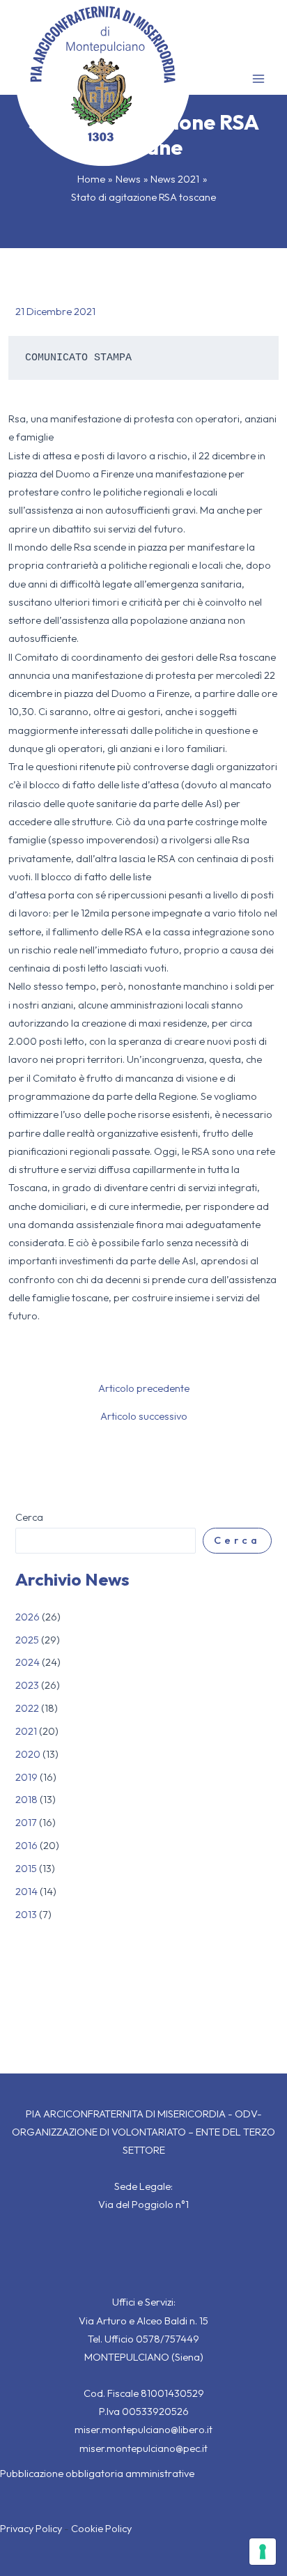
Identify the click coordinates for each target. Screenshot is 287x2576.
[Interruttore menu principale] (258, 79)
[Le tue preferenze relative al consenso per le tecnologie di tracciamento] (263, 2552)
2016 (26, 1845)
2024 (28, 1662)
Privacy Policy (31, 2528)
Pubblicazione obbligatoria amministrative (97, 2473)
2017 (26, 1822)
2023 (27, 1685)
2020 (28, 1754)
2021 (26, 1731)
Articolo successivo (144, 1417)
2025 (27, 1640)
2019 (26, 1777)
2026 (28, 1617)
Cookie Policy (101, 2528)
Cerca (29, 1517)
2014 (26, 1891)
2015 (26, 1868)
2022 (27, 1708)
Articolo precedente (144, 1389)
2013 (26, 1914)
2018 (26, 1799)
